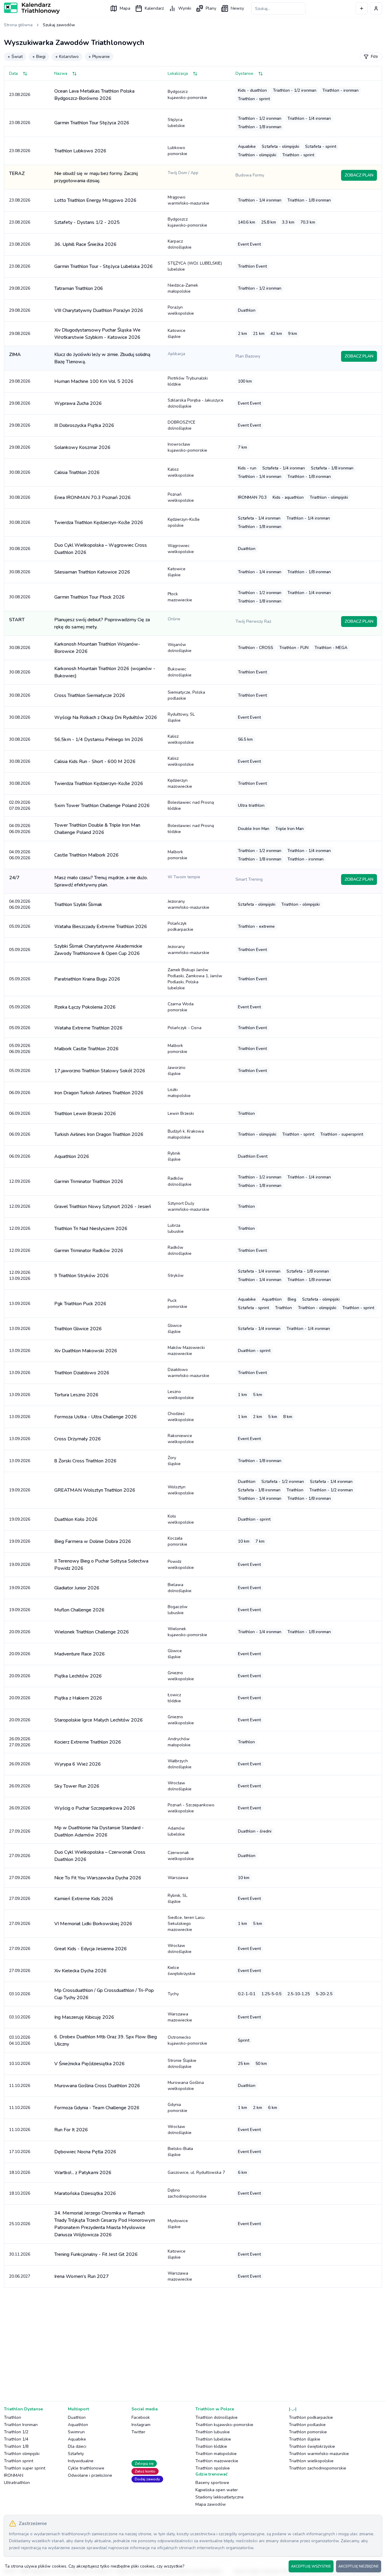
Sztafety (76, 2454)
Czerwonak (181, 1856)
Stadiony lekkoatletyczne (220, 2497)
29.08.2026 (20, 288)
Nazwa (61, 73)
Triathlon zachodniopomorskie (318, 2468)
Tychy (173, 1994)
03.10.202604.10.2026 (20, 2040)
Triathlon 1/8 (16, 2446)
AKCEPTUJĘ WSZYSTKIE (311, 2566)
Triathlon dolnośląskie (217, 2417)
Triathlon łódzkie (211, 2446)
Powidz (181, 1565)
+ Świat (15, 57)
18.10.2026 (20, 2172)
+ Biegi (39, 57)
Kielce (182, 1971)
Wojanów (180, 648)
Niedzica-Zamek (183, 288)
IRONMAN (14, 2475)
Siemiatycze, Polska (186, 695)
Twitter (138, 2432)
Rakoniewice (181, 1439)
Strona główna (18, 25)
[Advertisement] (185, 2339)
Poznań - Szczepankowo (191, 1808)
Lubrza (176, 1228)
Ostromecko (187, 2040)
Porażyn (181, 310)
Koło (181, 1519)
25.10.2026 (20, 2224)
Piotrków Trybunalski (188, 381)
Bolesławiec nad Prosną (191, 805)
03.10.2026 (20, 1994)
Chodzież (181, 1417)
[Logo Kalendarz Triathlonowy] (32, 8)
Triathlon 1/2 (16, 2432)
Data (13, 73)
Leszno (181, 1395)
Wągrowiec (181, 549)
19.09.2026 (20, 1490)
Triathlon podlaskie (307, 2425)
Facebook (141, 2417)
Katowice (177, 334)
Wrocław (180, 1786)
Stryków (176, 1275)
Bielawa (180, 1588)
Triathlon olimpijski (22, 2454)
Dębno (187, 2193)
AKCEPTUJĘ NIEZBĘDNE (359, 2566)
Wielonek (187, 1632)
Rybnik (174, 1156)
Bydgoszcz (187, 95)
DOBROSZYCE (182, 425)
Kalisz (181, 472)
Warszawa (178, 1878)
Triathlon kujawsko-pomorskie (224, 2425)
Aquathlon (78, 2425)
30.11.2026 (20, 2254)
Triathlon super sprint (25, 2468)
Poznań (181, 497)
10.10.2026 (20, 2064)
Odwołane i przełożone (90, 2475)
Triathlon (13, 2417)
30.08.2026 (20, 472)
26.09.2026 (20, 1764)
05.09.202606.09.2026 (20, 1049)
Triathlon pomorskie (308, 2432)
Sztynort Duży (188, 1206)
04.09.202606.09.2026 (20, 829)
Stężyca (176, 123)
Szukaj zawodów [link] (59, 25)
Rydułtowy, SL (181, 717)
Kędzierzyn (180, 783)
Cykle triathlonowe (86, 2468)
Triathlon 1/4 (16, 2439)
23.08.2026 (20, 95)
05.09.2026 (20, 926)
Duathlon (77, 2417)
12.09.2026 (20, 1181)
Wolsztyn (181, 1490)
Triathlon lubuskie (213, 2432)
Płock (180, 597)
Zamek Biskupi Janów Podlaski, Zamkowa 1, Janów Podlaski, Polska (195, 979)
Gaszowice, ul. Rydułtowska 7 (196, 2172)
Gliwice (175, 1329)
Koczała (177, 1541)
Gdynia (177, 2108)
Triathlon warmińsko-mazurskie (319, 2454)
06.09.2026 (20, 1093)
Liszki (179, 1093)
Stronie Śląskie (182, 2064)
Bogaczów (178, 1610)
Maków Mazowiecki (186, 1351)
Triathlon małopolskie (216, 2454)
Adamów (176, 1831)
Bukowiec (180, 672)
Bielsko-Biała (180, 2152)
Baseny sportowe (212, 2483)
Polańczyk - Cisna (185, 1028)
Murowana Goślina (186, 2086)
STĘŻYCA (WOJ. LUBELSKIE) (195, 266)
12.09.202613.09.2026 (20, 1275)
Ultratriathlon (17, 2483)
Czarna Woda (181, 1007)
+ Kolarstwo (67, 57)
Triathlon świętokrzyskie (312, 2446)
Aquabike (77, 2439)
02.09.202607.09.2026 (20, 805)
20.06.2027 (20, 2276)
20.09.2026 (20, 1632)
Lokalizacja (178, 73)
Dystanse (244, 73)
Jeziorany (188, 904)
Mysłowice (178, 2224)
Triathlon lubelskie (213, 2439)
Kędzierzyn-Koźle (184, 522)
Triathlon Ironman (21, 2425)
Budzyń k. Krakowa (186, 1134)
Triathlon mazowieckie (217, 2461)
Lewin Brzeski (181, 1113)
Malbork (177, 855)
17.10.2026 (20, 2152)
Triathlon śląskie (305, 2439)
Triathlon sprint (19, 2461)
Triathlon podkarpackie (311, 2417)
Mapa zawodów (211, 2504)
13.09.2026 (20, 1304)
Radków (180, 1181)
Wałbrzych (180, 1764)
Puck (177, 1304)
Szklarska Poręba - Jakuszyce (196, 403)
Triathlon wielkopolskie (311, 2461)
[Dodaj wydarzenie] (362, 8)
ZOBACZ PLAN (359, 175)
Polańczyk (180, 926)
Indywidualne (81, 2461)
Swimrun (76, 2432)
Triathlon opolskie (213, 2468)
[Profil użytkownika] (376, 8)
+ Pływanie (99, 57)
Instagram (141, 2425)
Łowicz (174, 1698)
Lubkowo (177, 151)
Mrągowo (188, 200)
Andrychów (179, 1742)
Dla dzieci (77, 2446)
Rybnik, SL (177, 1899)
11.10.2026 (20, 2086)
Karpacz (180, 244)
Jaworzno (177, 1071)
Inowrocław (187, 447)
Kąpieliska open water (217, 2490)
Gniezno (181, 1676)
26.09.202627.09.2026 (20, 1742)
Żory (174, 1461)
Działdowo (188, 1373)
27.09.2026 (20, 1831)
